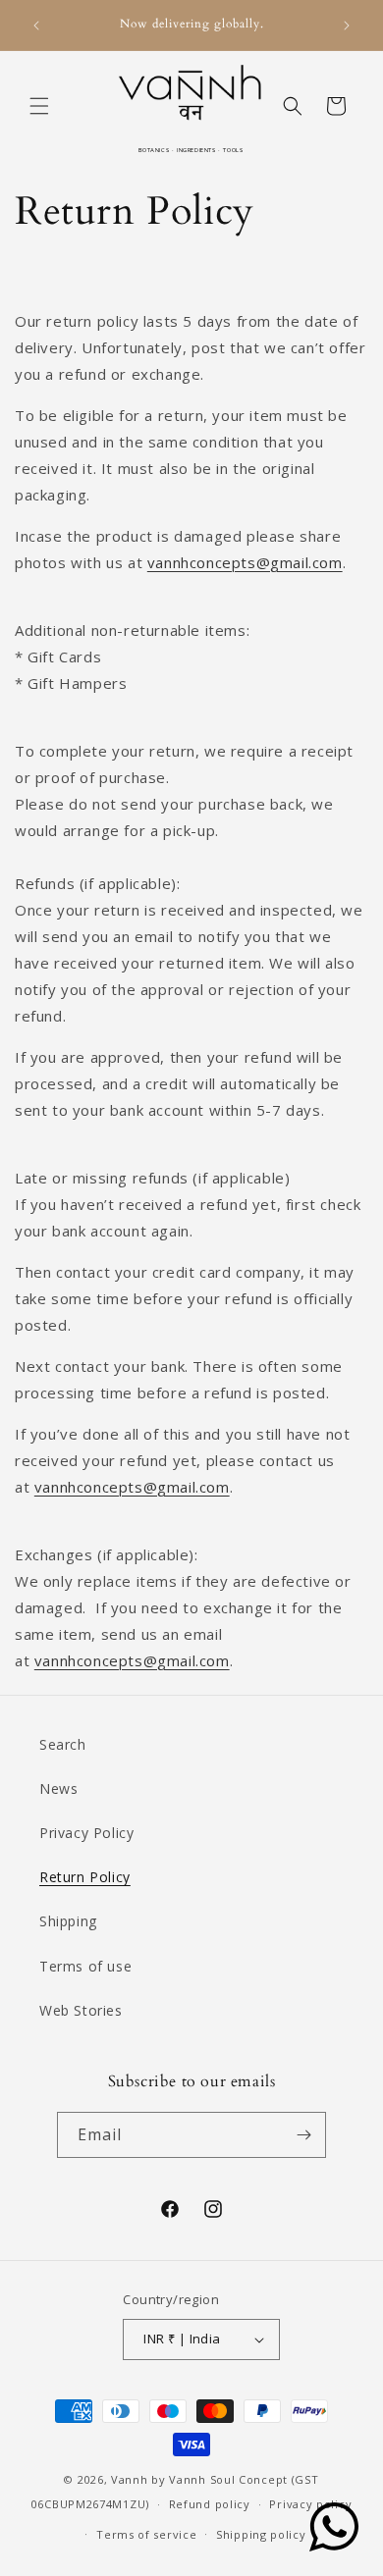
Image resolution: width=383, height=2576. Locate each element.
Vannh (130, 2479)
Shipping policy (261, 2534)
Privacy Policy (86, 1833)
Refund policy (210, 2504)
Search (63, 1744)
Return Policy (85, 1877)
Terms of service (146, 2534)
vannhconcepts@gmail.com (245, 562)
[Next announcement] (347, 26)
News (58, 1788)
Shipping (68, 1921)
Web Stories (81, 2010)
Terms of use (85, 1966)
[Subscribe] (303, 2135)
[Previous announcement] (36, 26)
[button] (39, 106)
